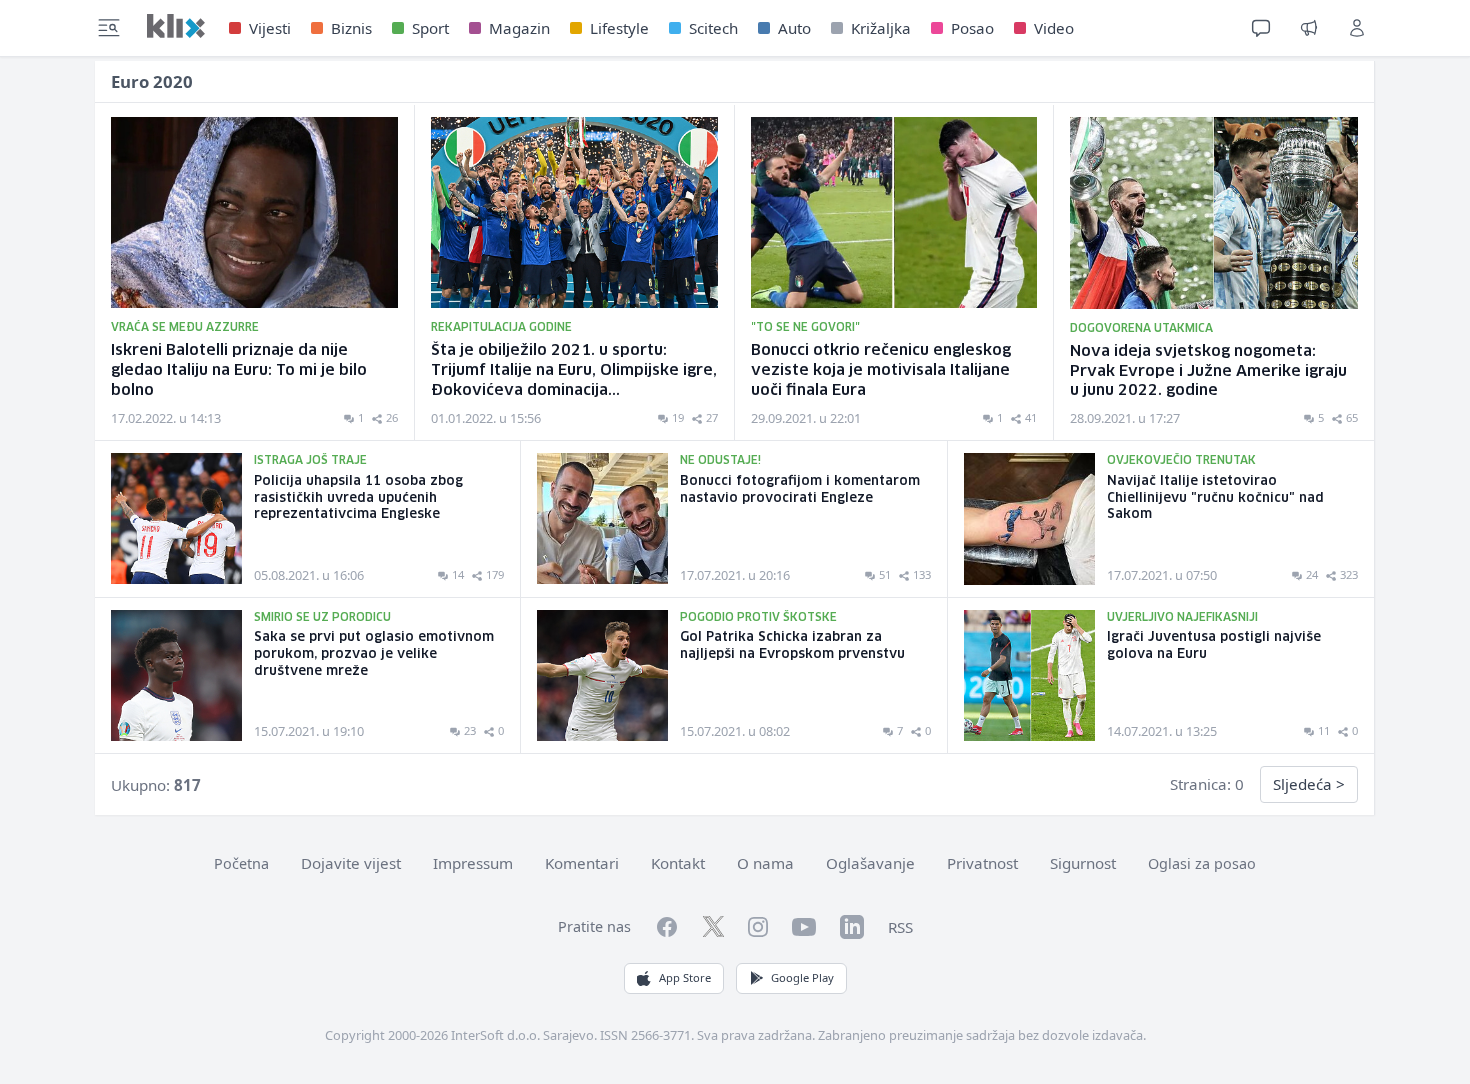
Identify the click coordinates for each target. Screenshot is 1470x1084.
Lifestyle (619, 28)
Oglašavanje (870, 863)
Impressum (473, 863)
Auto (794, 28)
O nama (765, 863)
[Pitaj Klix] (1261, 28)
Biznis (351, 28)
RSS (900, 927)
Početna (241, 863)
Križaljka (881, 28)
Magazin (519, 28)
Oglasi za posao (1202, 863)
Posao (972, 28)
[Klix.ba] (176, 26)
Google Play (802, 977)
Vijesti (270, 28)
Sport (430, 28)
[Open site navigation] (109, 28)
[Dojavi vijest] (1309, 28)
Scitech (713, 28)
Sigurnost (1083, 863)
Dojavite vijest (351, 863)
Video (1054, 28)
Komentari (582, 863)
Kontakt (678, 863)
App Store (685, 977)
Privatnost (982, 863)
